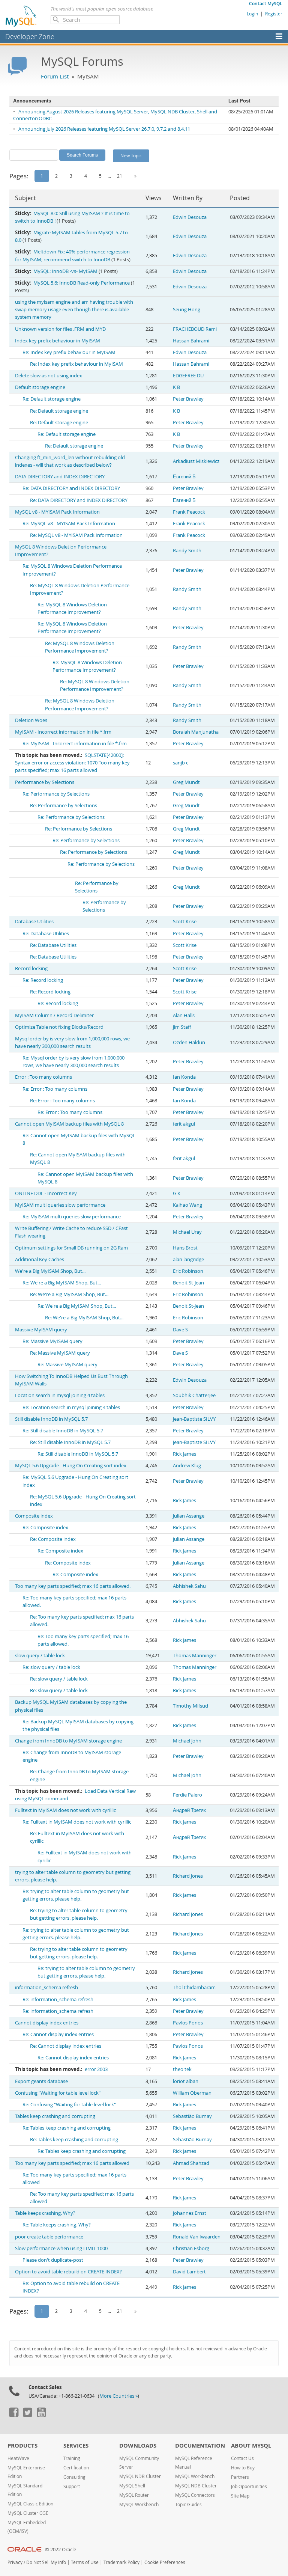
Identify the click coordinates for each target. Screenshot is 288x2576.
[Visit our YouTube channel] (41, 2415)
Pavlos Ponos (188, 2023)
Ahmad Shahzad (191, 2163)
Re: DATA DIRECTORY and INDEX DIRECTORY (71, 488)
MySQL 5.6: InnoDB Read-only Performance (82, 283)
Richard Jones (188, 1876)
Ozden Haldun (189, 1042)
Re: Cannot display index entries (58, 2034)
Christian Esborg (191, 2248)
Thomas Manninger (195, 1656)
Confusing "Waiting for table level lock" (58, 2093)
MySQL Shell (132, 2486)
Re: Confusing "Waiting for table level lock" (69, 2105)
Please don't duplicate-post (53, 2260)
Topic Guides (188, 2504)
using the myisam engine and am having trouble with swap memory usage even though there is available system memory (74, 310)
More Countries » (118, 2396)
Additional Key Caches (40, 1259)
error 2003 (96, 2069)
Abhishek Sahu (189, 1586)
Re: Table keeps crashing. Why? (57, 2225)
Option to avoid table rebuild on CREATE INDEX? (68, 2272)
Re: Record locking (43, 980)
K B (176, 387)
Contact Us (242, 2458)
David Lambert (189, 2272)
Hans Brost (185, 1248)
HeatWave (18, 2458)
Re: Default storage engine (52, 399)
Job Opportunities (249, 2486)
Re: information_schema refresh (58, 1999)
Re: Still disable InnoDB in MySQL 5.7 (63, 1431)
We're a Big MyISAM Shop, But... (50, 1271)
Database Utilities (34, 922)
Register (274, 14)
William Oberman (192, 2093)
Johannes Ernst (190, 2213)
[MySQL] (21, 16)
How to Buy (243, 2468)
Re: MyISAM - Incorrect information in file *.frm (75, 744)
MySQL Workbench (139, 2504)
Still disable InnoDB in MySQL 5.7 (51, 1419)
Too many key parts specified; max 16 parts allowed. (73, 1586)
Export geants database (41, 2081)
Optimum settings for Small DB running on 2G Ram (71, 1248)
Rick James (184, 1454)
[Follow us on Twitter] (27, 2415)
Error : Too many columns (43, 1077)
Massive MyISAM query (41, 1330)
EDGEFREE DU (188, 376)
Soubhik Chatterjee (194, 1395)
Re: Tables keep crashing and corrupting (67, 2128)
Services (76, 2446)
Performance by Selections (45, 782)
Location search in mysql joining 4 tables (60, 1395)
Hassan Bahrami (191, 341)
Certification (76, 2468)
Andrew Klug (187, 1466)
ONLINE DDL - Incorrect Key (46, 1193)
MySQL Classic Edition (30, 2504)
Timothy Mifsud (190, 1706)
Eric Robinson (188, 1271)
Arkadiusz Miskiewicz (196, 461)
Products (22, 2446)
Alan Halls (184, 1015)
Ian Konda (184, 1077)
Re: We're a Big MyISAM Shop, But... (62, 1283)
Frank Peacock (189, 512)
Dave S (180, 1330)
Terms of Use (85, 2562)
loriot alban (186, 2081)
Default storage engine (40, 387)
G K (177, 1193)
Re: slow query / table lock (51, 1667)
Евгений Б (184, 477)
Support (72, 2486)
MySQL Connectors (195, 2495)
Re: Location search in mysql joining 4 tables (71, 1407)
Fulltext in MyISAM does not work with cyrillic (65, 1810)
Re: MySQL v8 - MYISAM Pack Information (69, 524)
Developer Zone (30, 36)
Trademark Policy (121, 2562)
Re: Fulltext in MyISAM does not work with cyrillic (77, 1822)
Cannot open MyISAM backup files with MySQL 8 (69, 1124)
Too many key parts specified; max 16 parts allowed (72, 2163)
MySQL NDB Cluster (140, 2476)
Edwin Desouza (190, 217)
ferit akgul (184, 1124)
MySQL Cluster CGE (28, 2513)
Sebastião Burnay (192, 2116)
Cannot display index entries (47, 2023)
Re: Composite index (45, 1528)
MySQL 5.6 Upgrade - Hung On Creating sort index (71, 1466)
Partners (240, 2477)
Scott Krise (185, 922)
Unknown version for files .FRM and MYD (60, 329)
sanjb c (181, 763)
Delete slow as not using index (49, 376)
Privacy (15, 2562)
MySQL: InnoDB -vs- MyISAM (65, 271)
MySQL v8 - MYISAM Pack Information (57, 512)
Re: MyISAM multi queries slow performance (72, 1217)
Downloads (138, 2446)
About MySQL (251, 2446)
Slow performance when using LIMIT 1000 (61, 2248)
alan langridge (188, 1259)
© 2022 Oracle (61, 2550)
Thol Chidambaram (194, 1987)
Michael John (187, 1741)
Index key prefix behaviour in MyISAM (58, 341)
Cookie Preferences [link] (165, 2562)
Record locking (31, 968)
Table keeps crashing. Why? (45, 2213)
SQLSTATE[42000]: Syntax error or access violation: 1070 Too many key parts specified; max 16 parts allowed (72, 763)
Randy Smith (187, 551)
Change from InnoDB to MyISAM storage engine (68, 1741)
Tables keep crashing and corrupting (55, 2116)
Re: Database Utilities (46, 934)
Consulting (74, 2477)
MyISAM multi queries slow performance (60, 1205)
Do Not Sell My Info (46, 2562)
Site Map (240, 2496)
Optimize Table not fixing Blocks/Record (59, 1027)
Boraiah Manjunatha (196, 732)
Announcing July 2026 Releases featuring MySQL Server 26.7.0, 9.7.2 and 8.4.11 (104, 129)
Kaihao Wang (187, 1205)
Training (72, 2458)
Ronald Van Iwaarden (197, 2237)
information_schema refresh (46, 1987)
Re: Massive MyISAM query (52, 1341)
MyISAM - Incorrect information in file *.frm (63, 732)
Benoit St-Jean (188, 1283)
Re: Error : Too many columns (55, 1089)
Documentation (200, 2446)
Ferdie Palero (187, 1795)
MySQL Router (134, 2495)
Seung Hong (187, 310)
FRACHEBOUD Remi (195, 329)
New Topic (131, 155)
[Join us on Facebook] (13, 2415)
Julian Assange (189, 1516)
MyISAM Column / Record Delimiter (54, 1015)
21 (120, 176)
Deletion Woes (31, 720)
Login (252, 14)
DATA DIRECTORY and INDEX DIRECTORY (60, 477)
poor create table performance (49, 2237)
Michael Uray (187, 1232)
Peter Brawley (188, 399)
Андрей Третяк (189, 1810)
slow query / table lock (40, 1656)
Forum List (55, 76)
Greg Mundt (186, 782)
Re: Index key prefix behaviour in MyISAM (69, 352)
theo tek (182, 2069)
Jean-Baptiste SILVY (194, 1419)
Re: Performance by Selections (56, 794)
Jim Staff (182, 1027)
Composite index (34, 1516)
